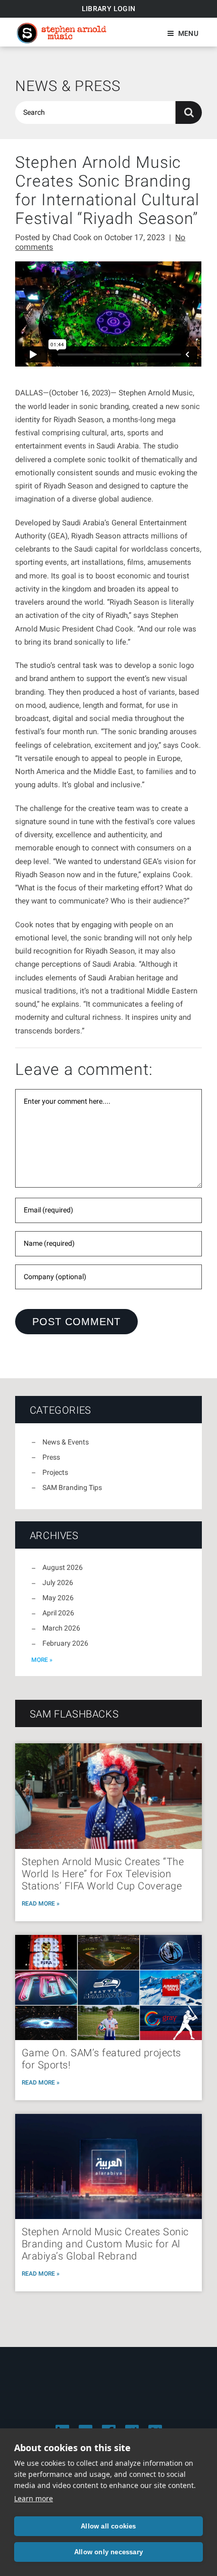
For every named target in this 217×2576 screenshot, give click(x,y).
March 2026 (61, 1628)
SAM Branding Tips (72, 1487)
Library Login (109, 9)
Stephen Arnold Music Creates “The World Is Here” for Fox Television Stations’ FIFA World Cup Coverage (103, 1874)
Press (51, 1457)
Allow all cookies (108, 2526)
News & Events (66, 1442)
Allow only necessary (108, 2552)
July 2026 (58, 1583)
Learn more (34, 2498)
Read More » (41, 1904)
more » (42, 1660)
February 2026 (65, 1643)
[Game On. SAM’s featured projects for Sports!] (108, 1987)
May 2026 (58, 1598)
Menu (188, 33)
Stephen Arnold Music (62, 33)
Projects (55, 1472)
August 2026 (63, 1567)
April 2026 (58, 1613)
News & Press (68, 86)
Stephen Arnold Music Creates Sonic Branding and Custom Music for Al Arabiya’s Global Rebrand (105, 2244)
